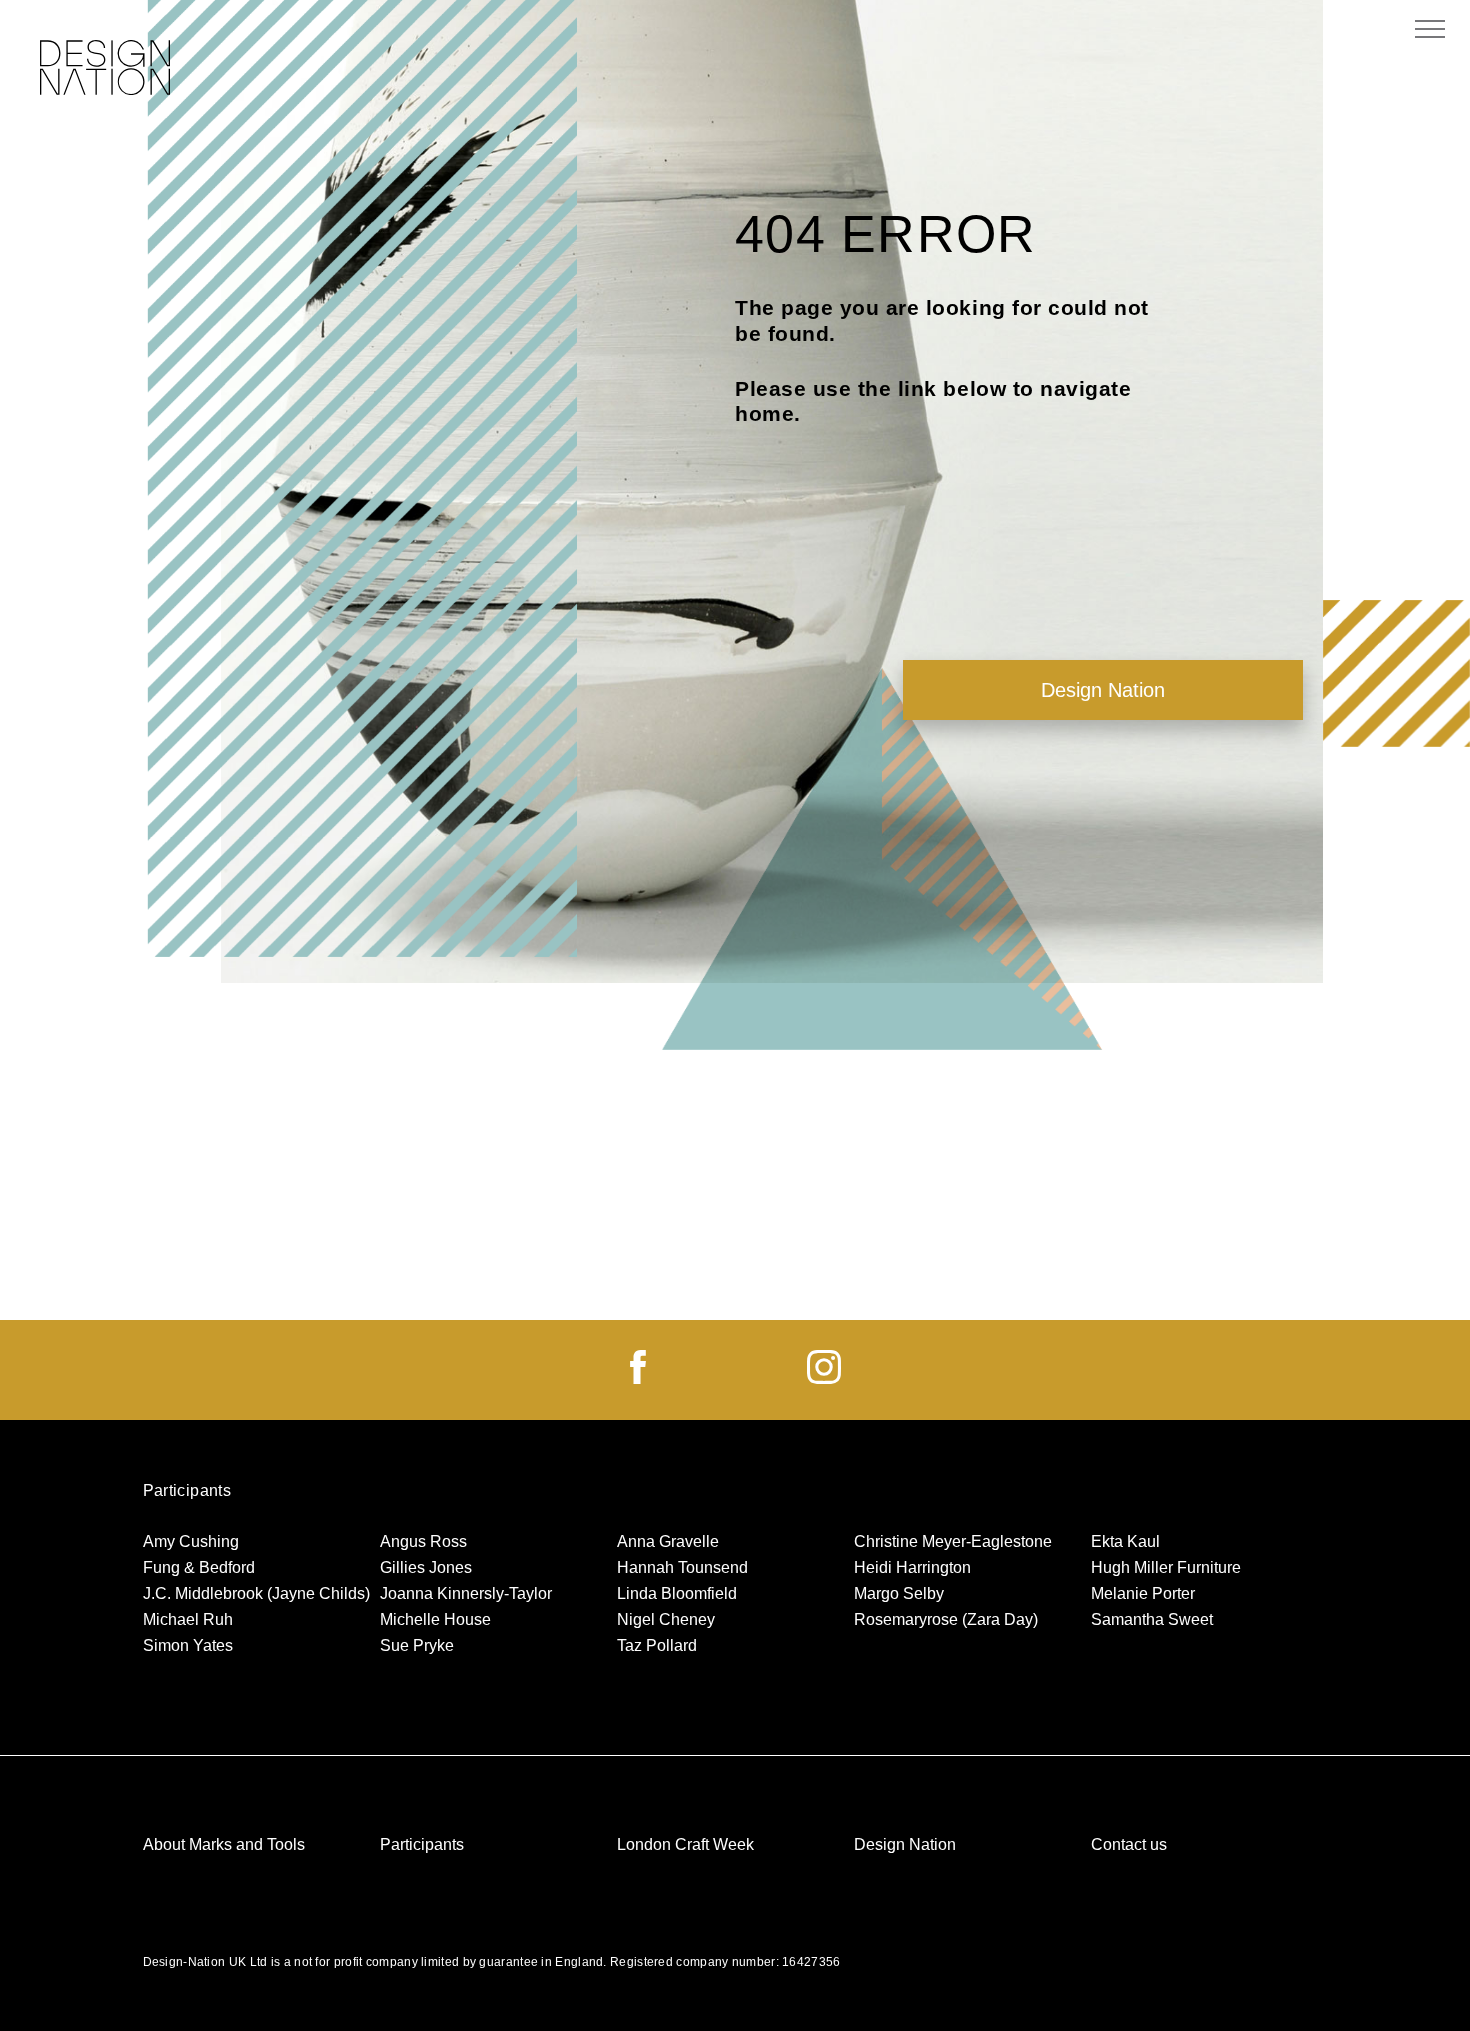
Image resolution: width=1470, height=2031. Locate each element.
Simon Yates (188, 1645)
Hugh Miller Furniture (1166, 1567)
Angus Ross (423, 1541)
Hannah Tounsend (682, 1567)
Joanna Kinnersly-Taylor (466, 1593)
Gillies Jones (426, 1567)
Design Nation (1103, 690)
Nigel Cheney (666, 1619)
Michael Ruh (188, 1619)
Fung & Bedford (199, 1567)
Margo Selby (899, 1593)
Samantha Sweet (1152, 1619)
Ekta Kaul (1125, 1541)
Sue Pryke (417, 1645)
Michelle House (435, 1619)
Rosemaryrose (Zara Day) (946, 1619)
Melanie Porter (1143, 1593)
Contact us (1129, 1844)
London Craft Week (685, 1844)
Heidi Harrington (912, 1567)
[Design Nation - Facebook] (638, 1378)
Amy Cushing (191, 1541)
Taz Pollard (657, 1645)
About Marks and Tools (224, 1844)
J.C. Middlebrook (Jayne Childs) (256, 1593)
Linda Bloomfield (677, 1593)
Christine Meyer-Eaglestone (953, 1541)
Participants (422, 1844)
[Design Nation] (105, 70)
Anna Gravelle (668, 1541)
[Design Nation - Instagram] (824, 1378)
